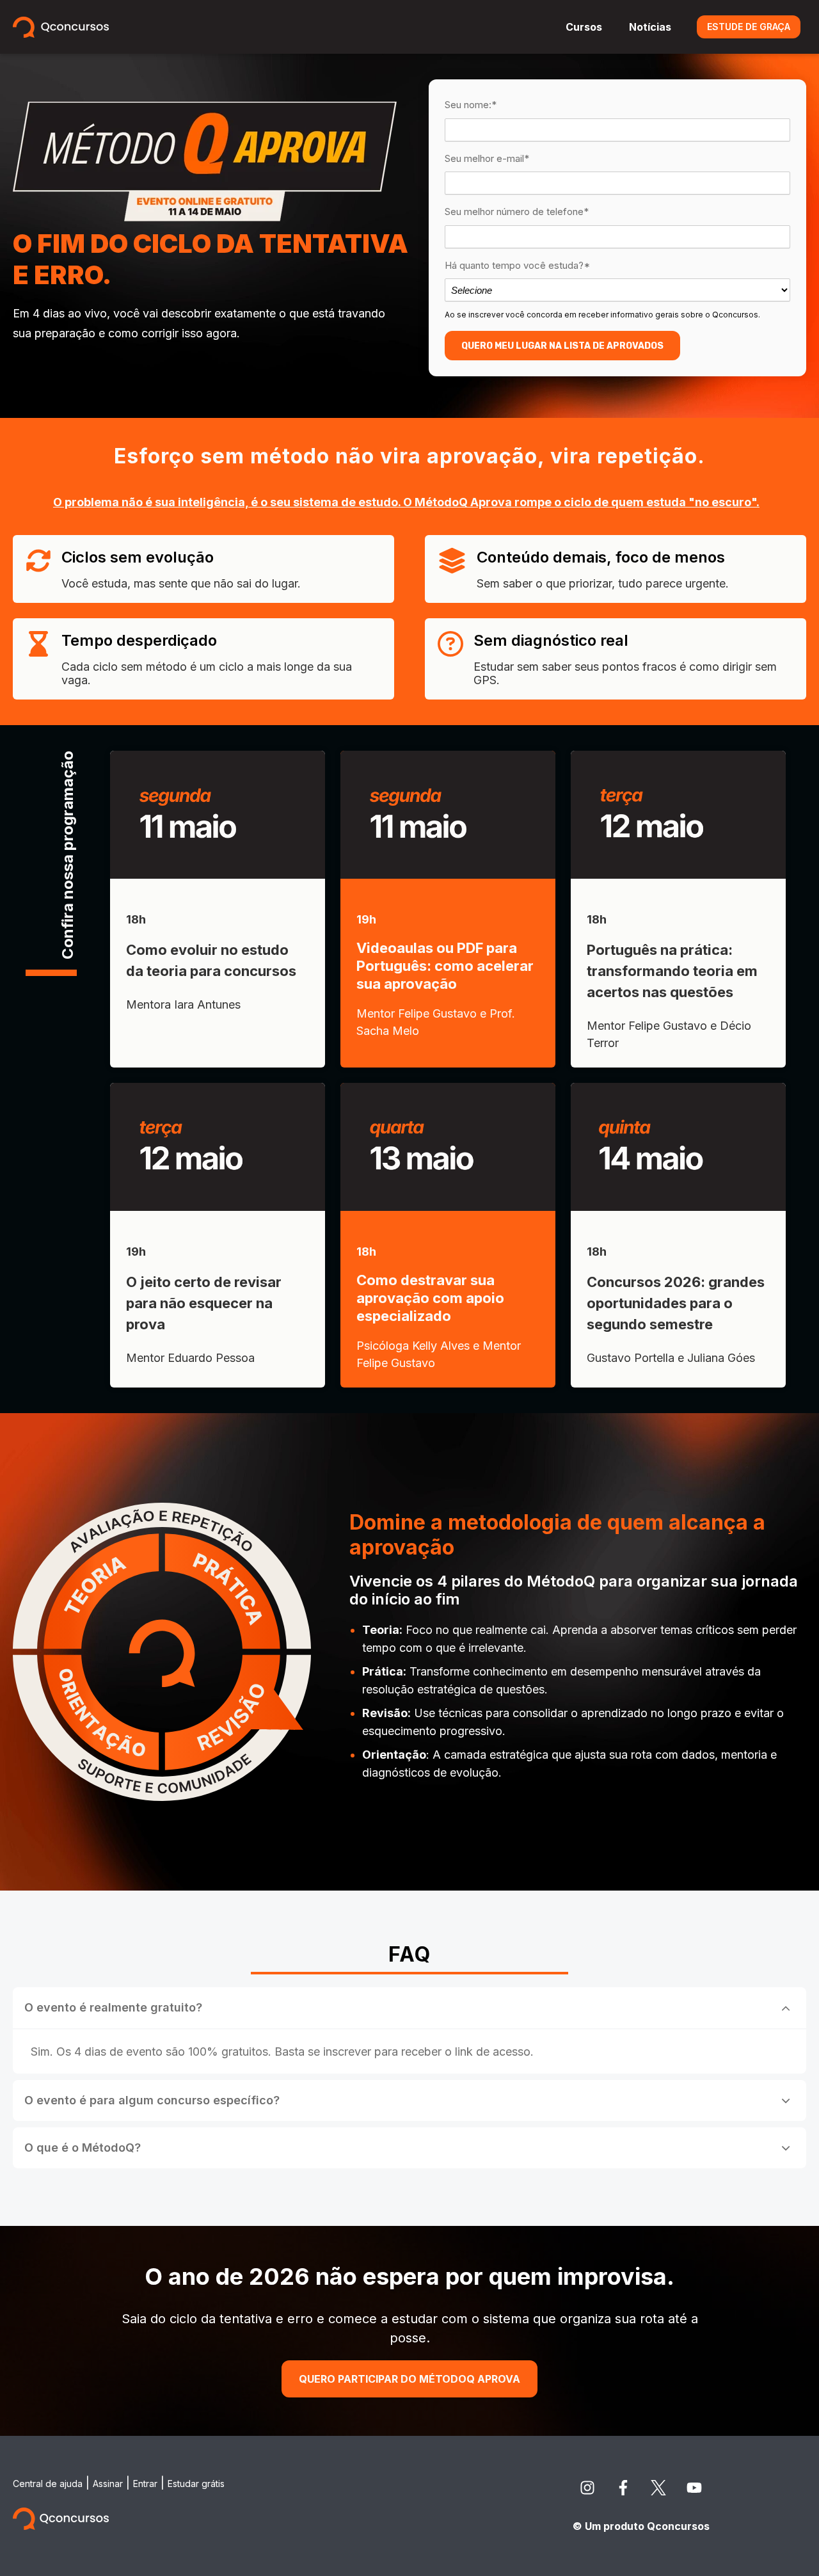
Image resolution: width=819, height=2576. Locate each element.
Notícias (650, 27)
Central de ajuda (48, 2484)
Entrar (145, 2484)
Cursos (584, 27)
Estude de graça (749, 27)
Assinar (108, 2484)
